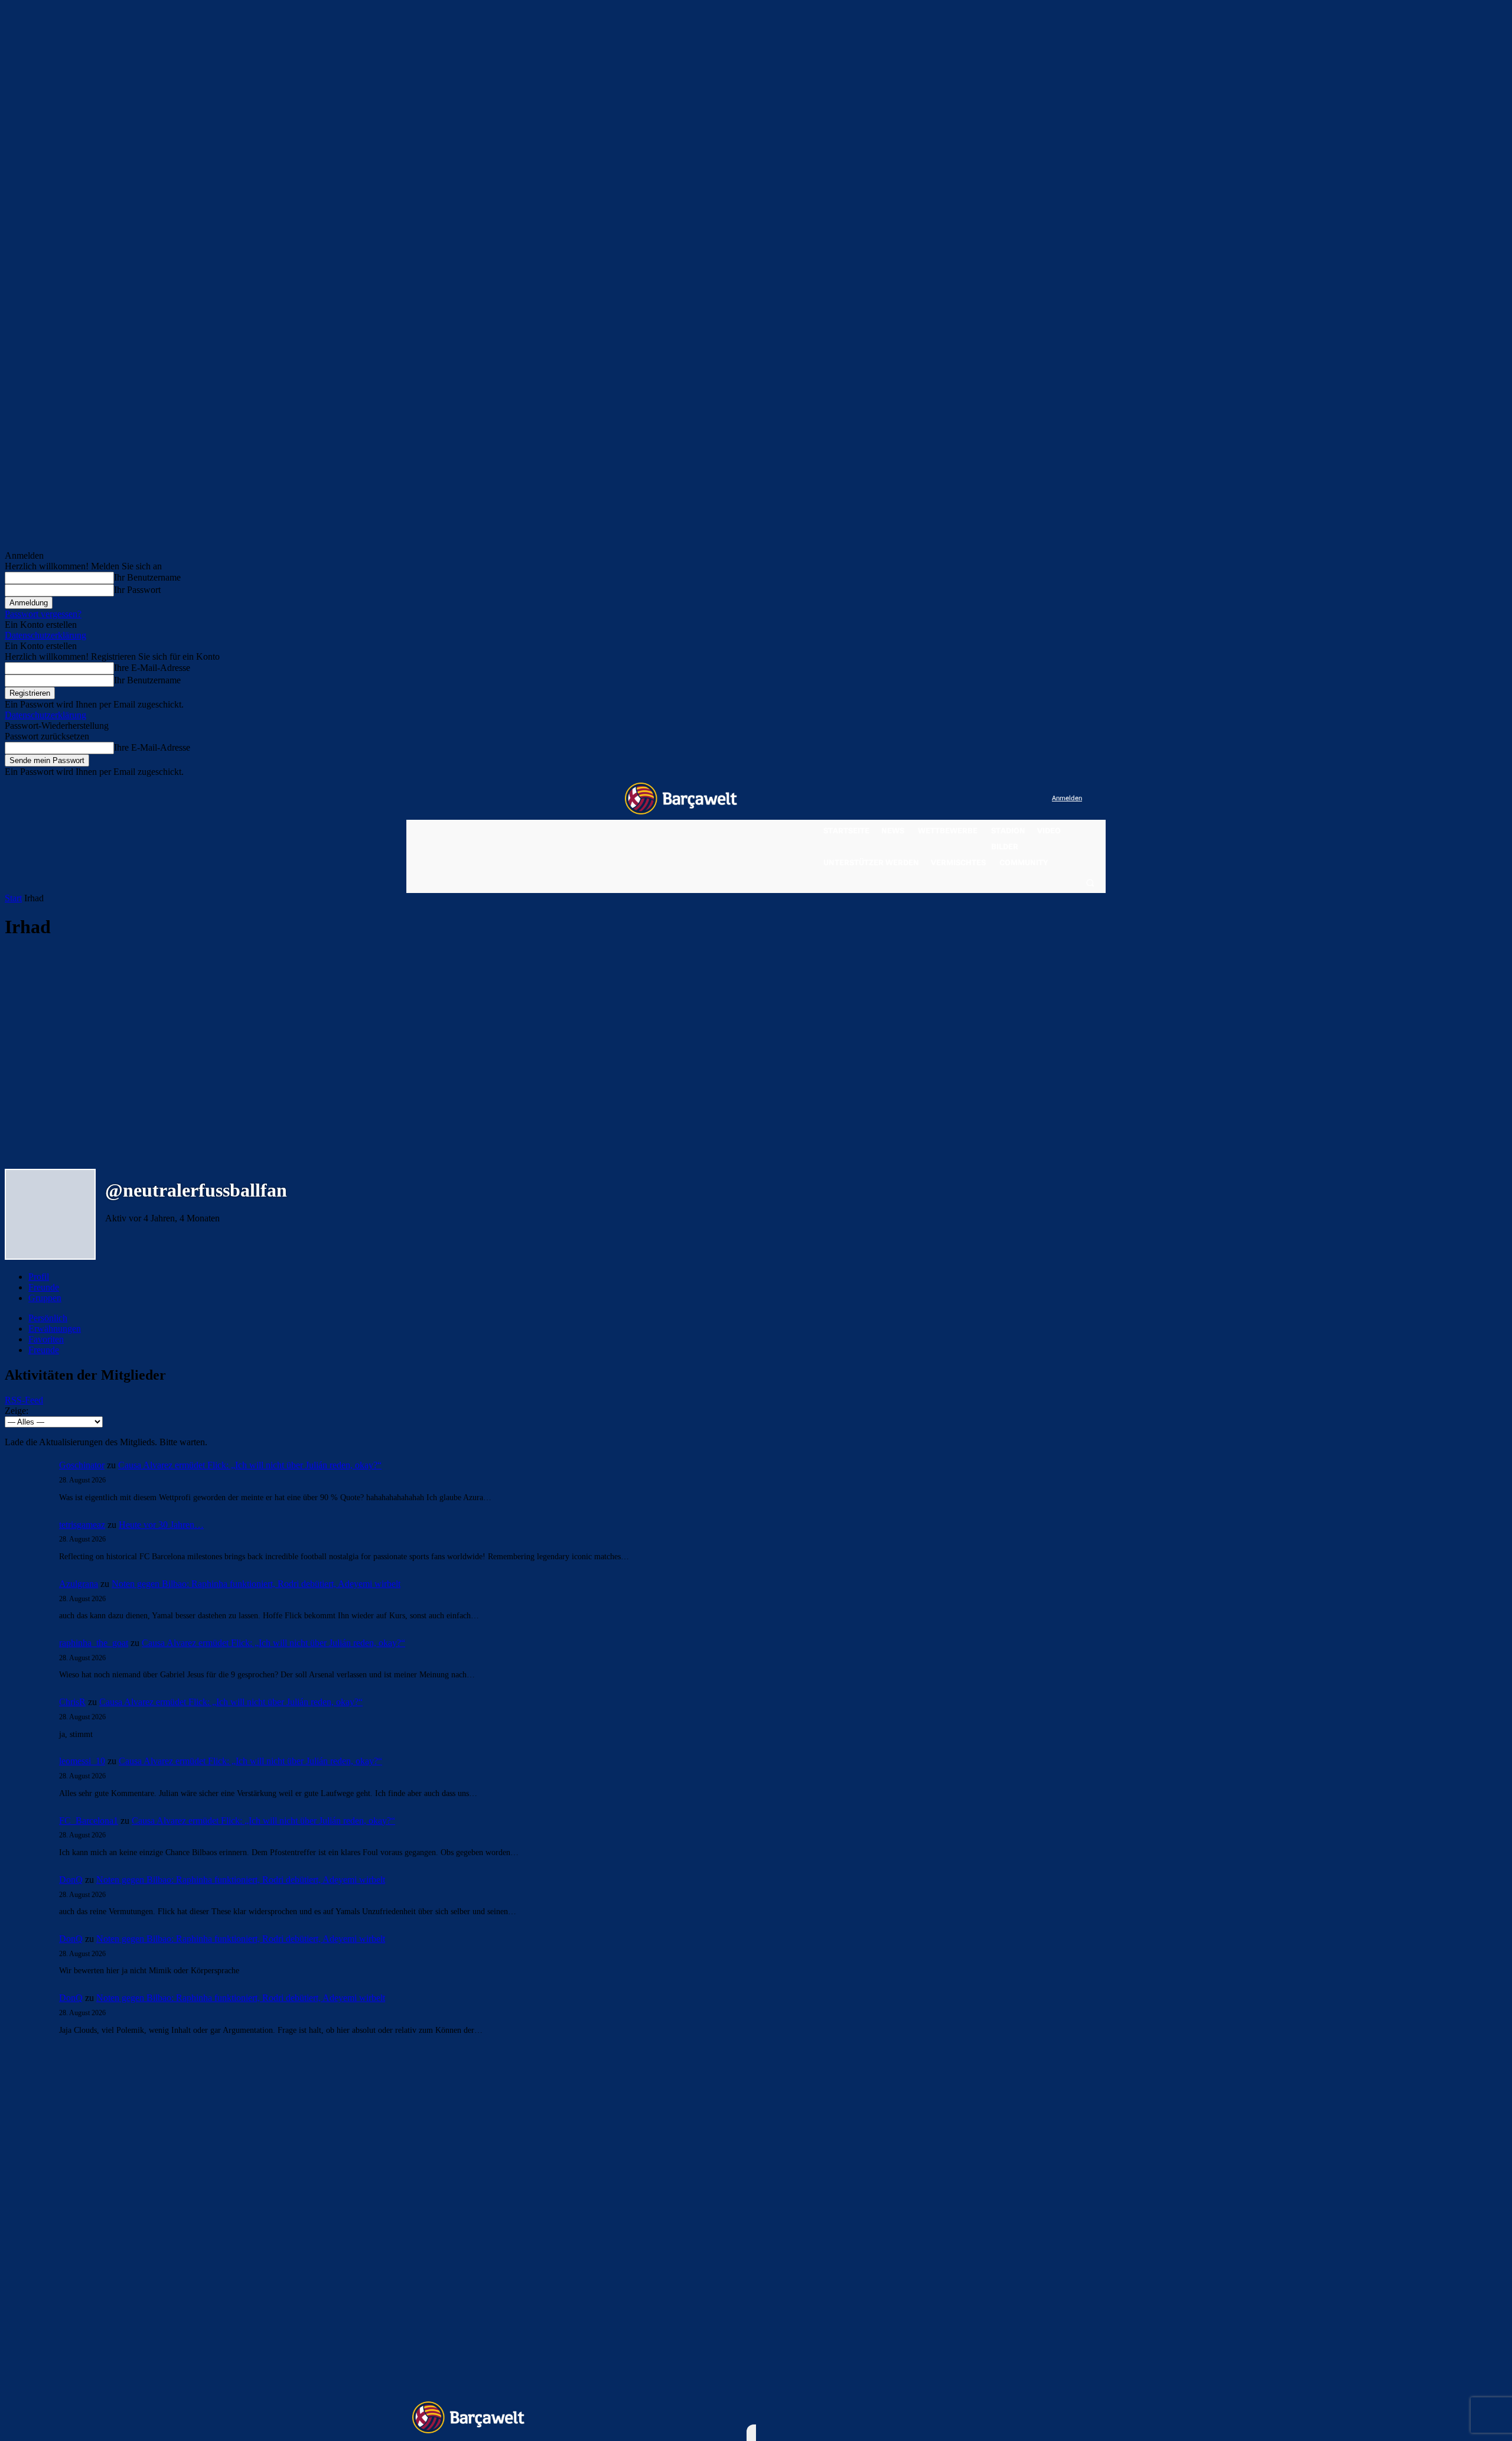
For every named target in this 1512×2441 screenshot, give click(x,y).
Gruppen (45, 1298)
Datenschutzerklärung (45, 635)
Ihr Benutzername (147, 577)
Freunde (44, 1287)
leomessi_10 (82, 1761)
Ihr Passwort (137, 590)
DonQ (71, 1880)
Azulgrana (79, 1584)
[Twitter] (1019, 799)
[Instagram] (994, 799)
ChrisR (72, 1702)
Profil (39, 1277)
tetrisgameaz (82, 1525)
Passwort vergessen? (43, 614)
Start (13, 898)
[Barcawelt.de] (681, 799)
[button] (1090, 882)
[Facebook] (970, 799)
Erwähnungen (55, 1329)
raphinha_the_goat (94, 1643)
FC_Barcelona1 (89, 1821)
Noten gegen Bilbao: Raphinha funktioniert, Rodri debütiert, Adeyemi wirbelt (256, 1584)
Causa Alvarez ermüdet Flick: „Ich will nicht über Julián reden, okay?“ (250, 1465)
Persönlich (48, 1318)
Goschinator (82, 1465)
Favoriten (46, 1339)
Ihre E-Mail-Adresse (152, 668)
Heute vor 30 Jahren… (161, 1525)
